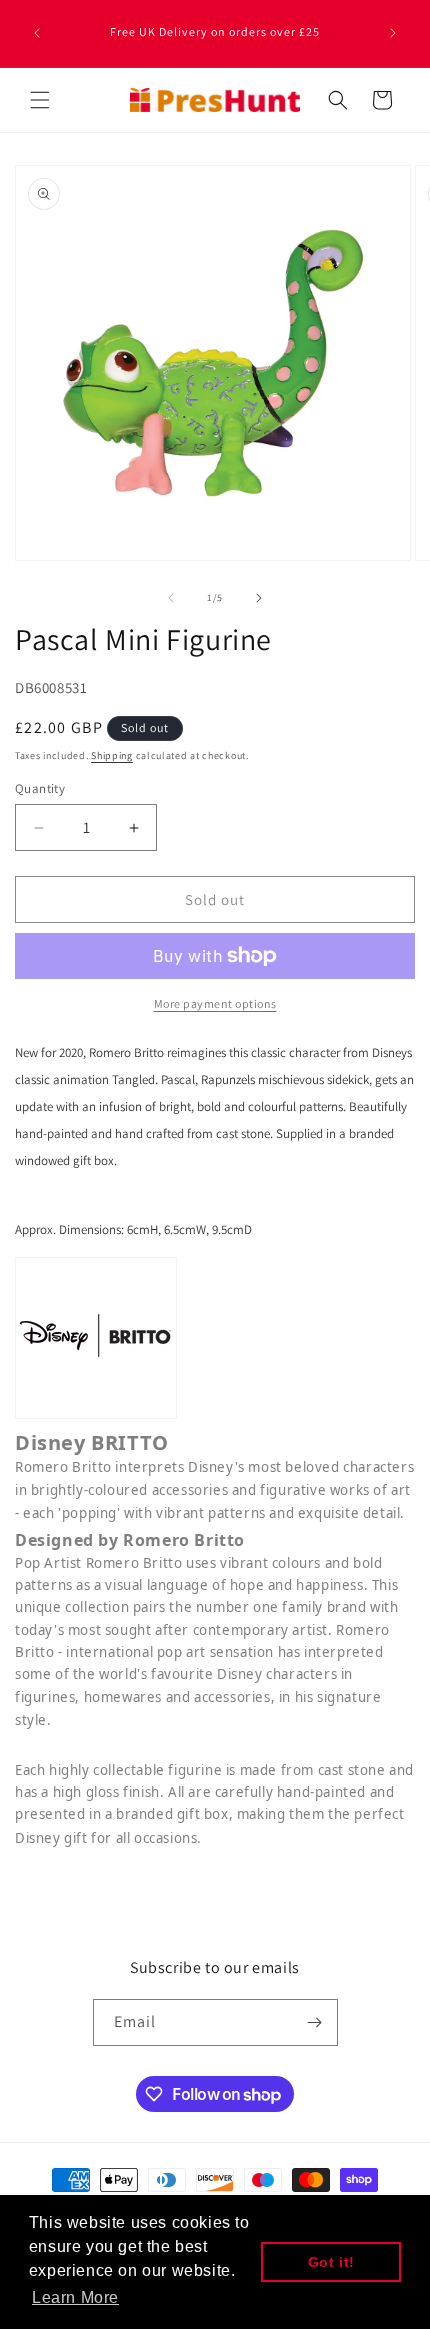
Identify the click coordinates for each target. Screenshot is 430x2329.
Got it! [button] (331, 2262)
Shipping (112, 755)
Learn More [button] (75, 2297)
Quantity (40, 788)
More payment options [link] (215, 1003)
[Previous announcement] (37, 33)
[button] (40, 100)
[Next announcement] (393, 33)
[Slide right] (259, 598)
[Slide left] (171, 598)
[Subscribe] (315, 2022)
